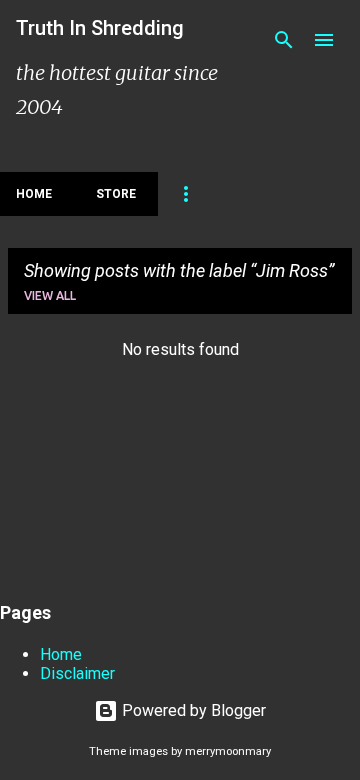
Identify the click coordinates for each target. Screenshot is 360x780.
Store (116, 194)
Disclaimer (77, 673)
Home (34, 194)
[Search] (284, 40)
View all (50, 295)
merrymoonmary (228, 751)
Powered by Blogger (192, 710)
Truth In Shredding (100, 28)
